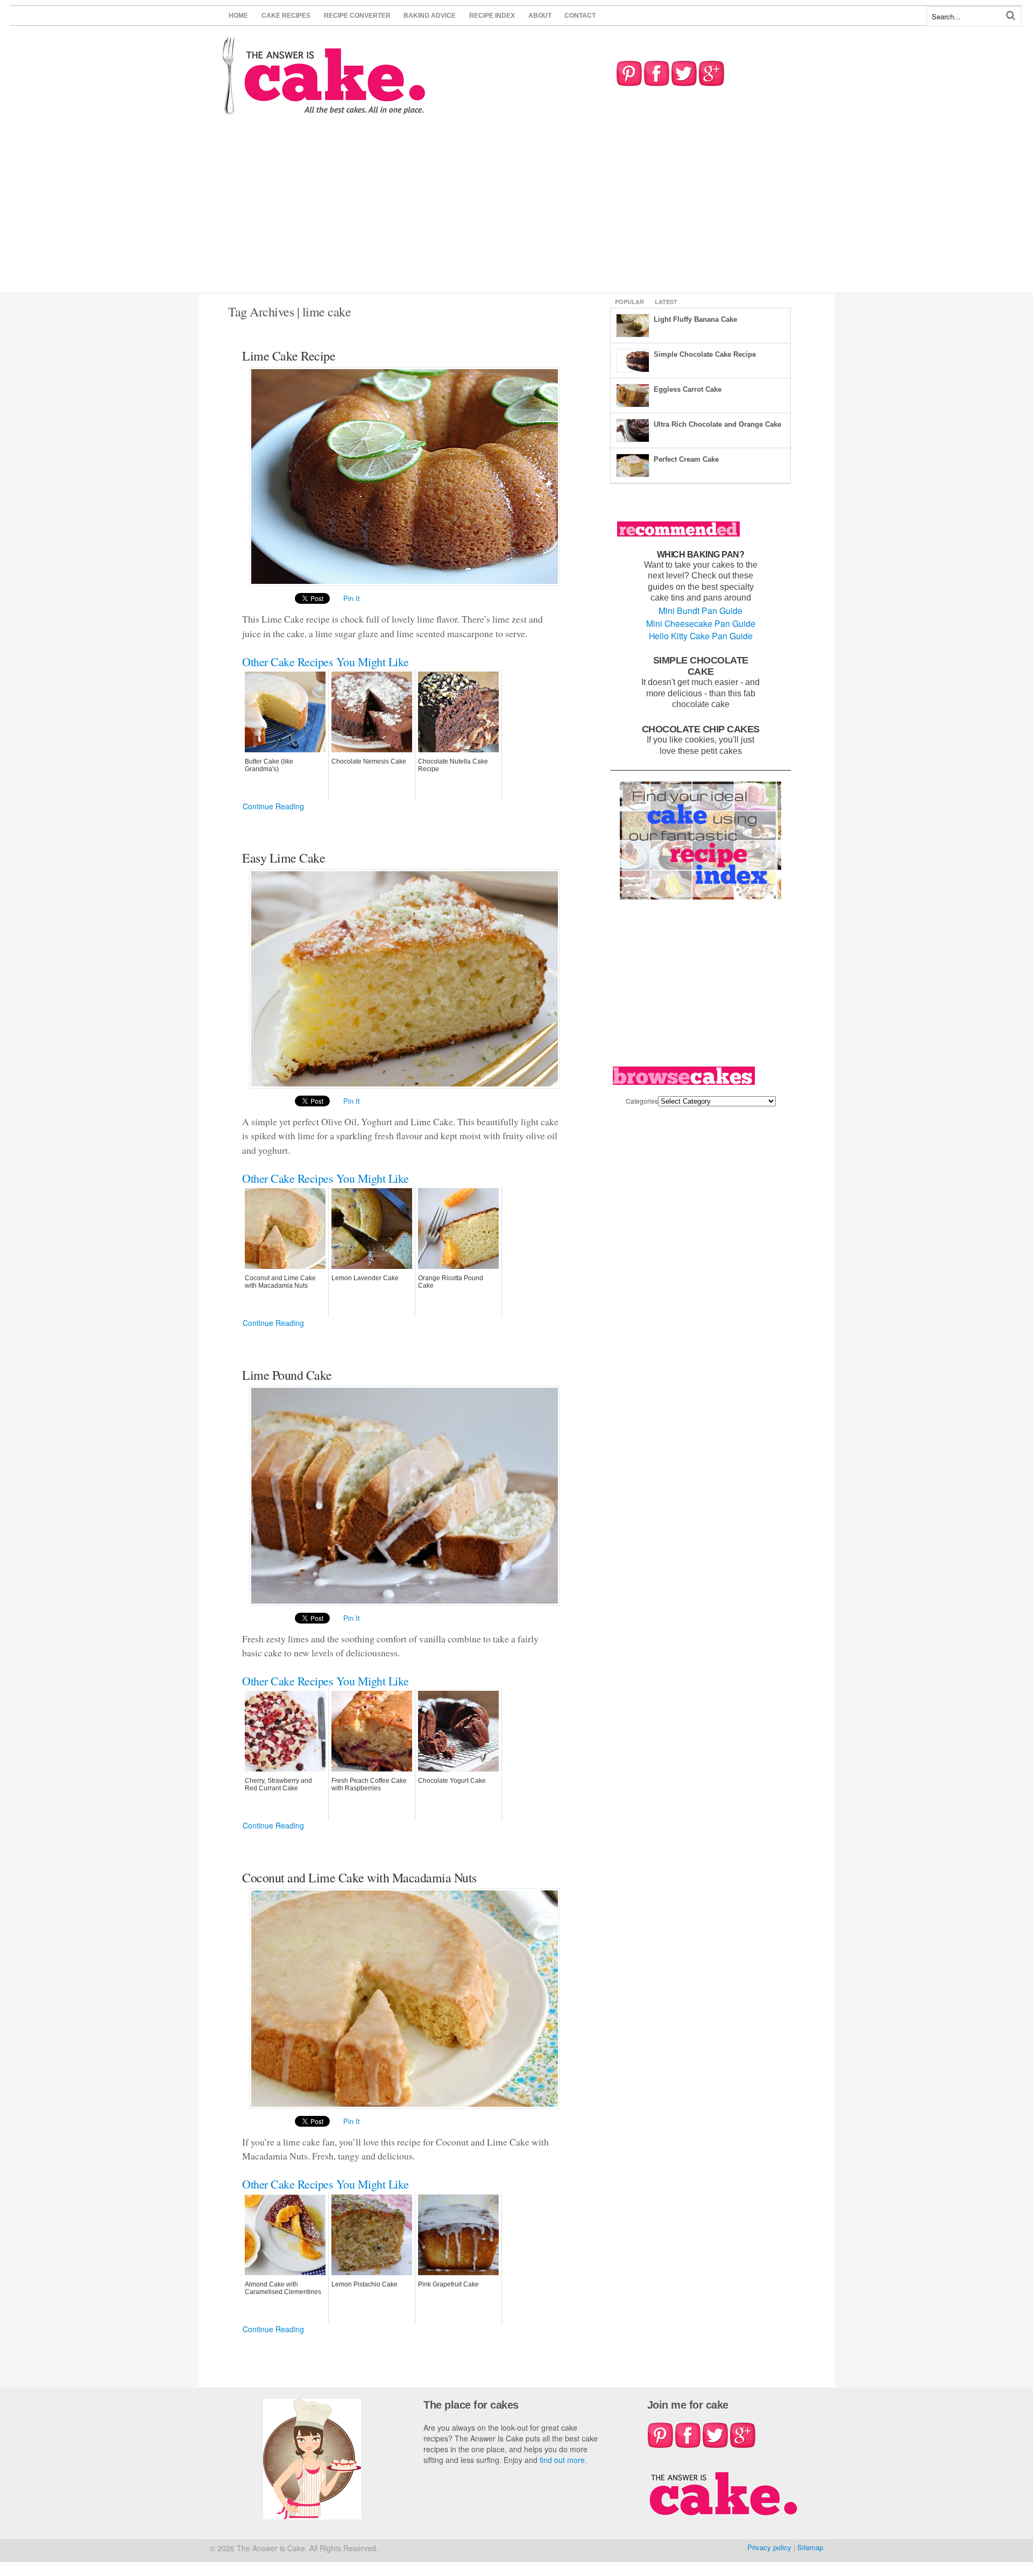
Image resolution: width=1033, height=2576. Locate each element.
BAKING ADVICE (430, 16)
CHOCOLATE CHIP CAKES (701, 729)
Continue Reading (273, 806)
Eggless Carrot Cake (688, 389)
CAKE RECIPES (286, 16)
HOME (238, 16)
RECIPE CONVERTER (357, 16)
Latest (666, 302)
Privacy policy (769, 2547)
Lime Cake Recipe (289, 356)
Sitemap (810, 2547)
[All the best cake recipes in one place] (324, 110)
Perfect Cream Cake (686, 459)
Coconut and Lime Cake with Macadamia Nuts (359, 1878)
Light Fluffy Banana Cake (695, 319)
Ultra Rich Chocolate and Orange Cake (717, 424)
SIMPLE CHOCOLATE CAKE (701, 666)
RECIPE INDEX (492, 16)
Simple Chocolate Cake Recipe (705, 354)
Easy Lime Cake (284, 858)
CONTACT (580, 16)
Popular (629, 302)
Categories (642, 1101)
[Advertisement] (516, 212)
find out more (562, 2460)
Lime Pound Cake (287, 1375)
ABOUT (540, 16)
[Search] (1011, 15)
